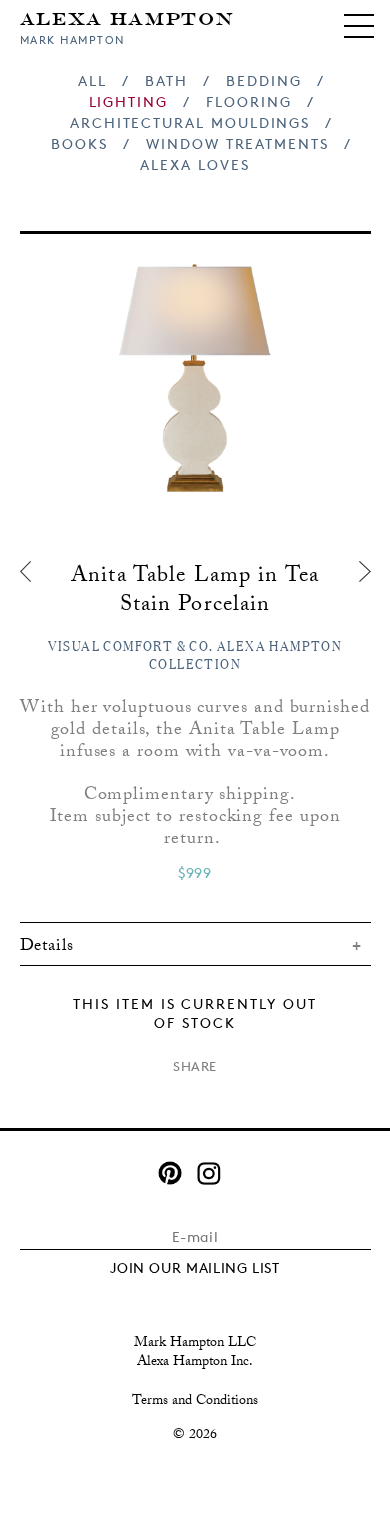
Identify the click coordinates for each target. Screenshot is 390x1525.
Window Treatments (237, 143)
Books (79, 143)
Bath (166, 80)
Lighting (128, 101)
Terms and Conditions (195, 1402)
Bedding (264, 80)
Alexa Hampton (127, 17)
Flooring (248, 101)
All (92, 80)
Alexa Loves (194, 164)
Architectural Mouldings (190, 122)
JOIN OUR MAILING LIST (195, 1267)
